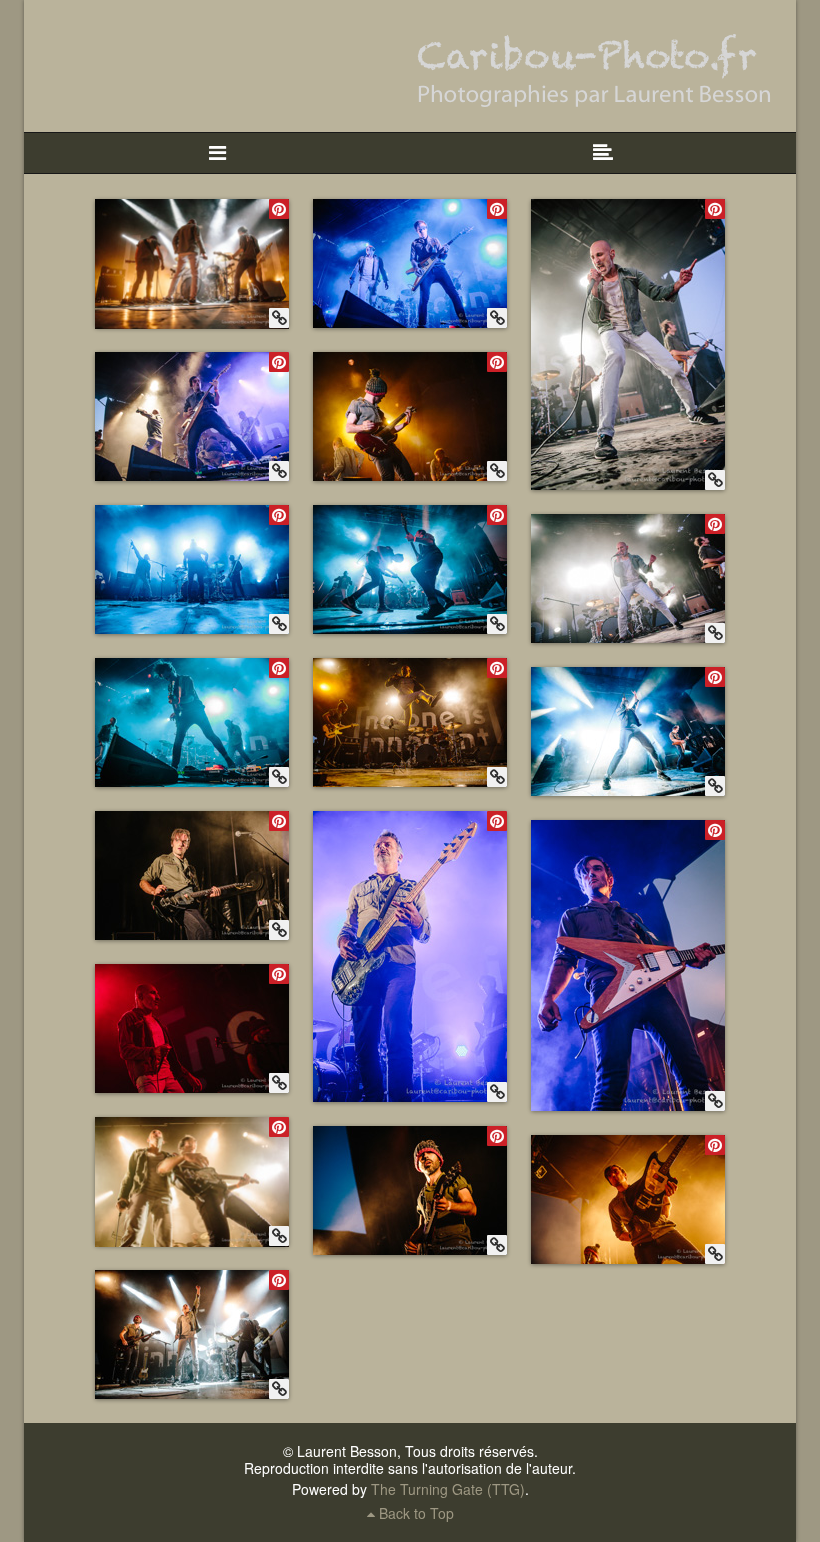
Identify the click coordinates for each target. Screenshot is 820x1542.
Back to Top (414, 1513)
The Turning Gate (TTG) (448, 1489)
